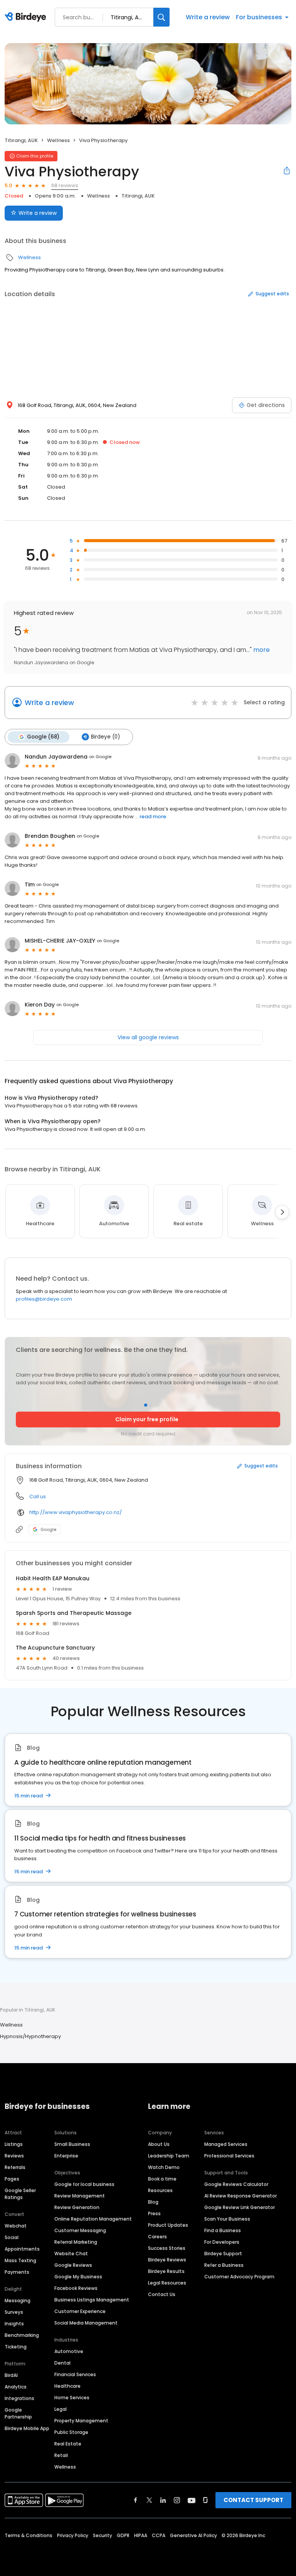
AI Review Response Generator (240, 2196)
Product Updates (168, 2225)
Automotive (69, 2351)
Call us (38, 1497)
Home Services (72, 2398)
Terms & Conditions (29, 2535)
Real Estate (68, 2444)
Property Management (81, 2421)
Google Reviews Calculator (236, 2184)
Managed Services (226, 2144)
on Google (100, 757)
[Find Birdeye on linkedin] (163, 2500)
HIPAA (141, 2535)
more (261, 650)
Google (48, 1529)
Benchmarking (22, 2335)
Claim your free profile (147, 1419)
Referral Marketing (76, 2242)
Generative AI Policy (193, 2535)
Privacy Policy (73, 2535)
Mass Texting (20, 2260)
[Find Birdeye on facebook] (136, 2500)
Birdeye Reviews (167, 2260)
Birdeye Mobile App (27, 2428)
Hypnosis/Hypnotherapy (30, 2036)
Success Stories (167, 2248)
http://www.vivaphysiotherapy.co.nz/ (76, 1512)
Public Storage (71, 2432)
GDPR (123, 2535)
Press (154, 2213)
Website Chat (71, 2254)
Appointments (22, 2249)
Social (12, 2237)
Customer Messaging (80, 2230)
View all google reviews (148, 1037)
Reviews (14, 2156)
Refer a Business (224, 2265)
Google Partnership (18, 2413)
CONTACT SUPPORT (253, 2500)
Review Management (80, 2196)
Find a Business (223, 2230)
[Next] (282, 1212)
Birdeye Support (223, 2254)
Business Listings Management (92, 2300)
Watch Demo (164, 2167)
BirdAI (11, 2375)
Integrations (19, 2398)
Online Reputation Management (93, 2219)
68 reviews (65, 185)
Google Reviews (73, 2265)
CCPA (159, 2535)
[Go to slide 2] (150, 1405)
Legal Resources (167, 2283)
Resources (160, 2190)
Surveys (14, 2312)
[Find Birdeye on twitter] (149, 2500)
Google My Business (78, 2277)
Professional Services (229, 2156)
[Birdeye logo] (27, 17)
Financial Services (75, 2374)
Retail (61, 2455)
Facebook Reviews (76, 2288)
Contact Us (162, 2294)
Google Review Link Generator (240, 2207)
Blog (153, 2202)
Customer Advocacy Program (239, 2277)
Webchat (16, 2226)
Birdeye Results (166, 2271)
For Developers (222, 2242)
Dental (62, 2363)
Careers (157, 2237)
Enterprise (66, 2156)
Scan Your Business (227, 2219)
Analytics (16, 2387)
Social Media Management (86, 2323)
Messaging (18, 2300)
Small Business (72, 2144)
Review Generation (77, 2207)
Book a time (162, 2179)
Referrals (15, 2167)
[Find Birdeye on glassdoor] (205, 2500)
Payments (17, 2272)
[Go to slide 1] (146, 1405)
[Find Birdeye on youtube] (192, 2500)
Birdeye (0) (105, 737)
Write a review (208, 17)
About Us (159, 2144)
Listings (14, 2144)
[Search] (161, 17)
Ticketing (16, 2347)
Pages (12, 2179)
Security (103, 2535)
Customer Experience (80, 2311)
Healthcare (67, 2386)
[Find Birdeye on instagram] (177, 2500)
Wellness (58, 140)
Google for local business (84, 2184)
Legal (61, 2409)
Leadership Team (169, 2156)
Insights (14, 2324)
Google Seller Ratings (20, 2194)
